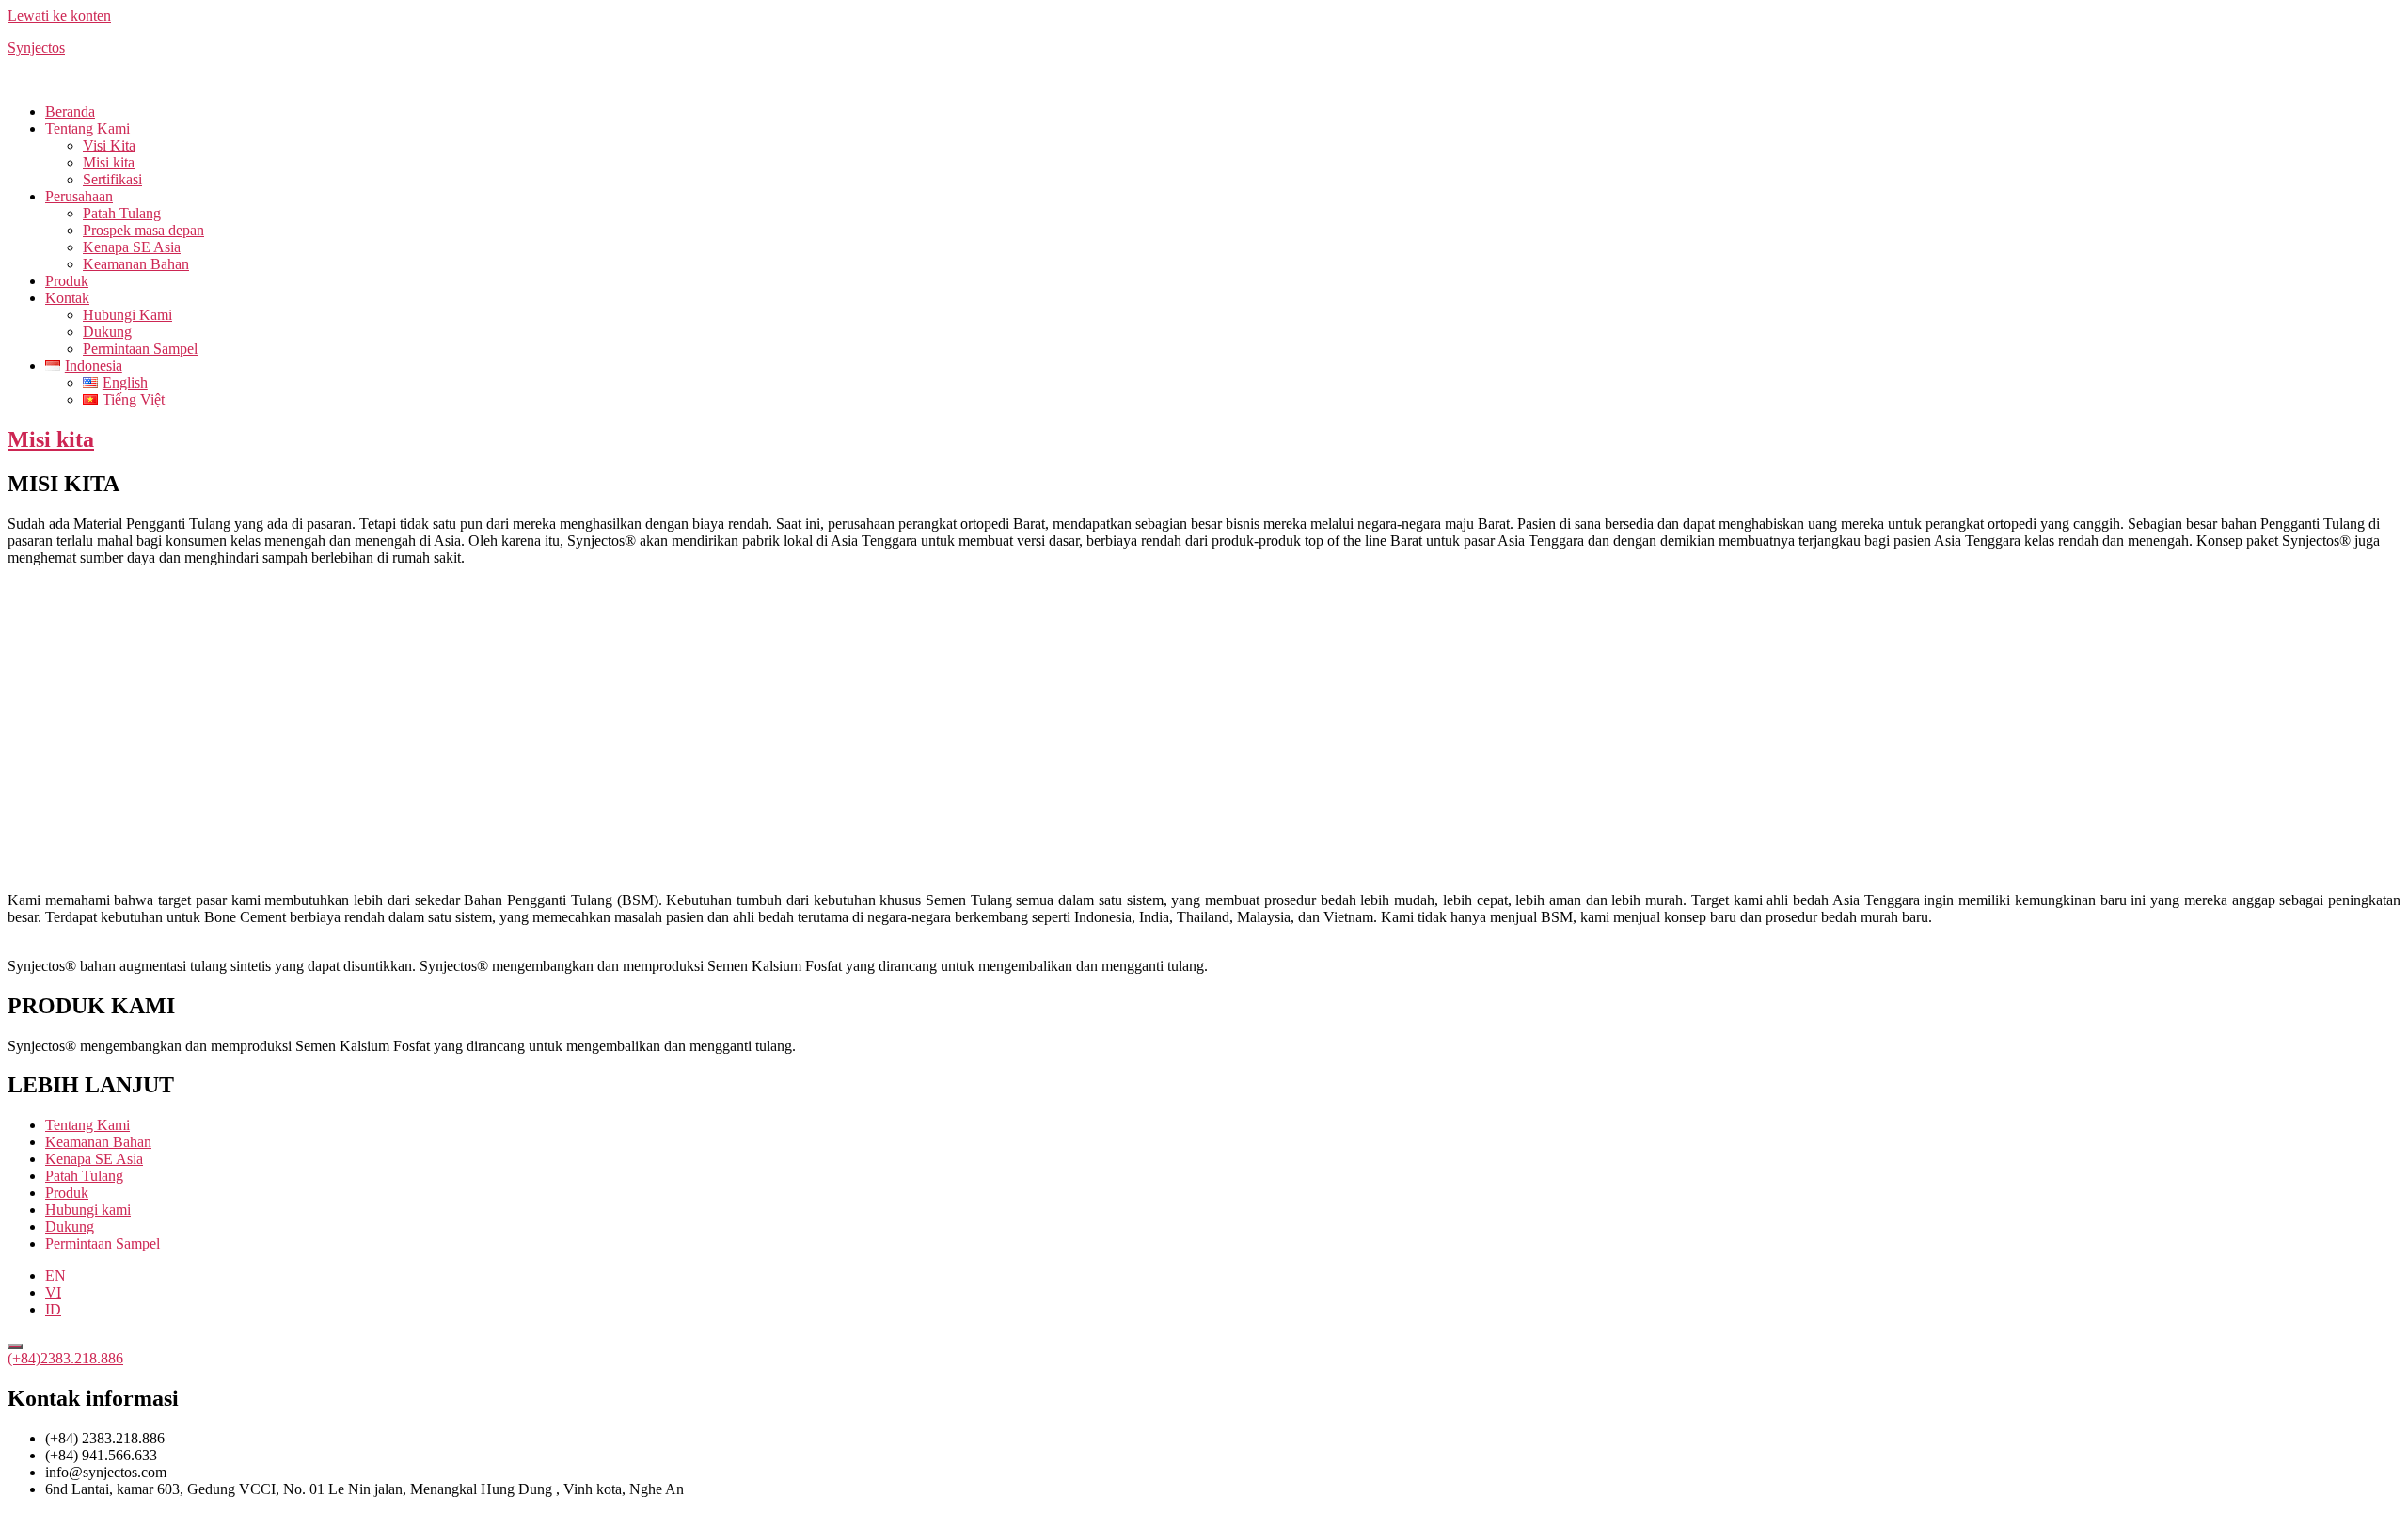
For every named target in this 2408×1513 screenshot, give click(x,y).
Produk (67, 281)
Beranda (70, 111)
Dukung (107, 332)
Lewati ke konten (59, 16)
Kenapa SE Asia (132, 247)
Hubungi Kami (127, 315)
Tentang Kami (87, 128)
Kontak (67, 298)
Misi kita (109, 162)
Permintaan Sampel (140, 349)
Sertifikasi (112, 179)
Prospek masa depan (143, 230)
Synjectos (36, 48)
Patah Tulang (122, 213)
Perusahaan (79, 196)
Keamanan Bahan (136, 264)
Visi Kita (109, 145)
